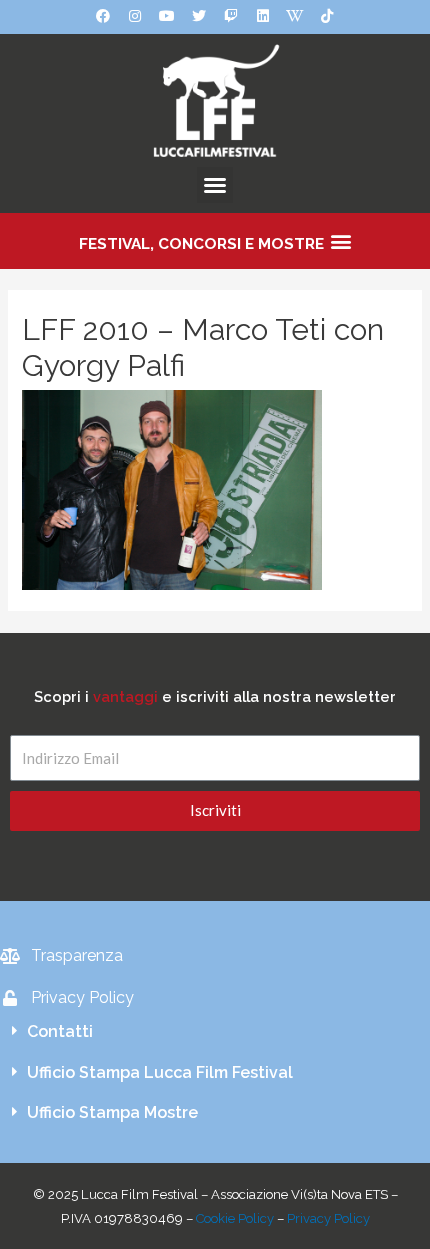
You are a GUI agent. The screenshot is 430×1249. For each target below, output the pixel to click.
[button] (215, 185)
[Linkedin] (263, 16)
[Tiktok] (327, 16)
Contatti (60, 1031)
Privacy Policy (328, 1218)
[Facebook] (103, 16)
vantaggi (125, 696)
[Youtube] (167, 16)
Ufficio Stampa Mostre (112, 1112)
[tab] (215, 1032)
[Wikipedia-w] (295, 16)
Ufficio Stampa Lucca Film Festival (160, 1072)
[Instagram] (135, 16)
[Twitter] (199, 16)
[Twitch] (231, 16)
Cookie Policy (235, 1218)
